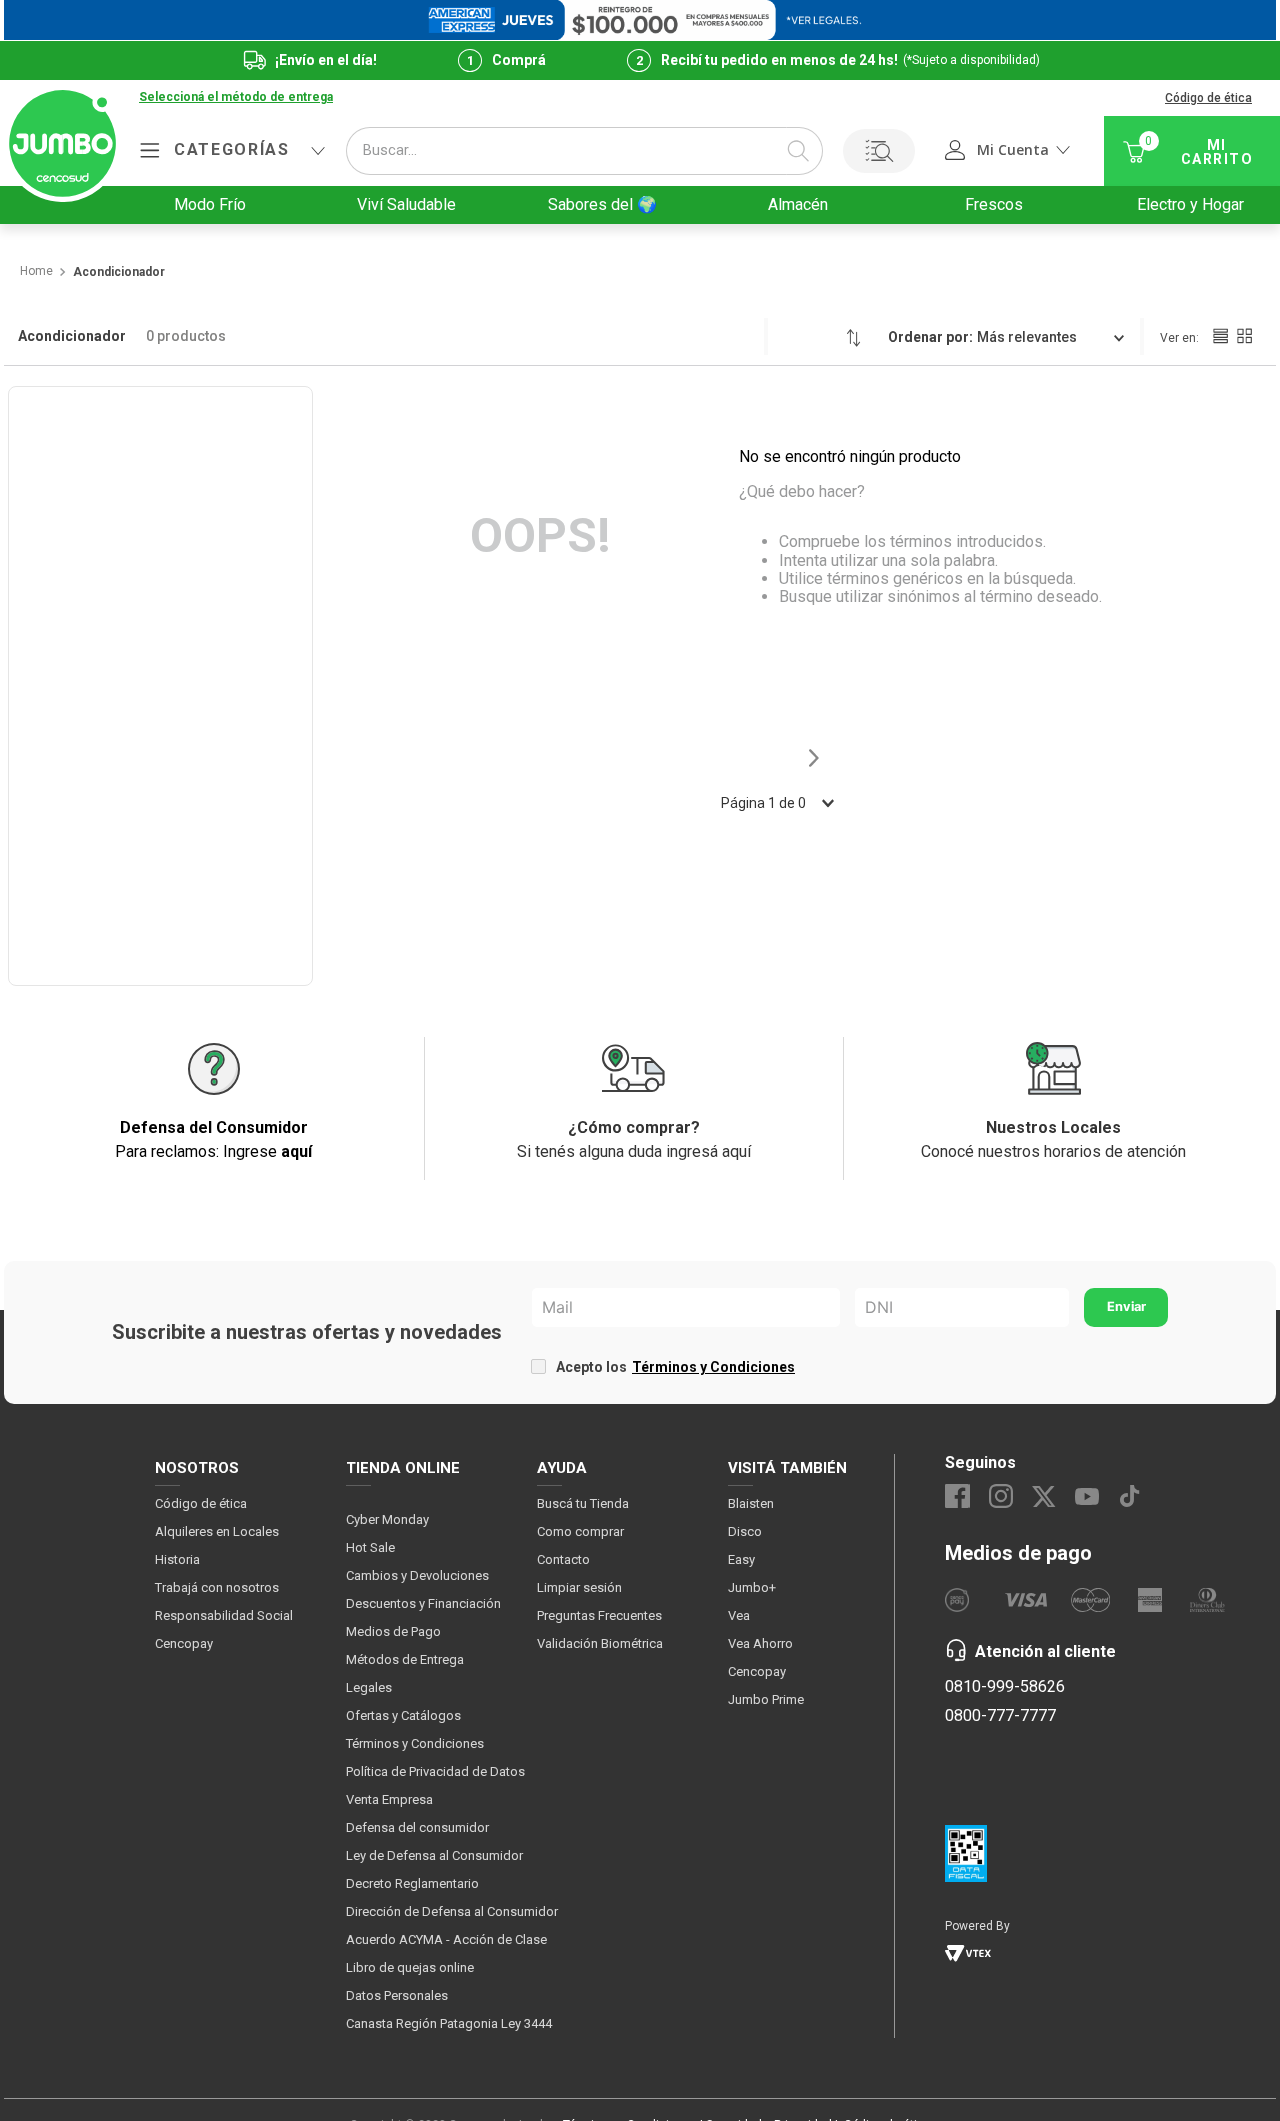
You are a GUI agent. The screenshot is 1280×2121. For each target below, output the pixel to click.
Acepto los (675, 1367)
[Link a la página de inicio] (35, 272)
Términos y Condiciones (713, 1367)
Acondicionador (119, 272)
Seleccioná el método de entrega (236, 97)
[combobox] (584, 151)
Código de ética (1208, 98)
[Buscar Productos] (798, 151)
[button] (236, 98)
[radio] (1220, 336)
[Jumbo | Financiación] (640, 20)
